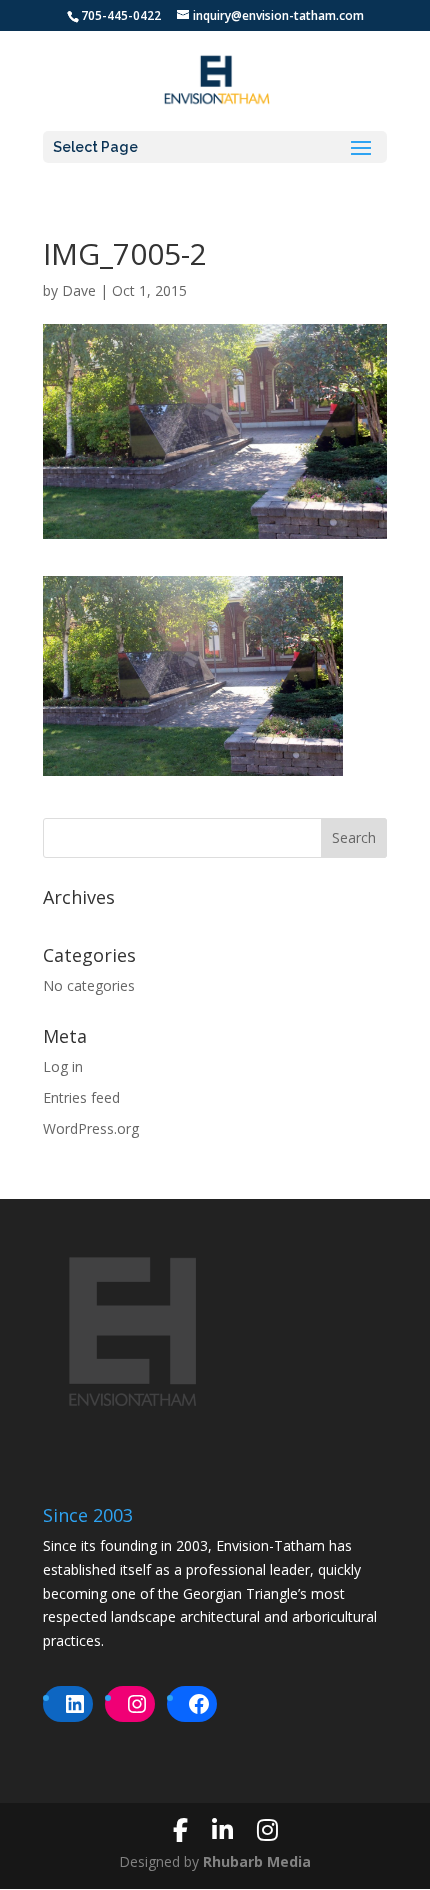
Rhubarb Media (257, 1861)
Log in (63, 1066)
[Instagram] (267, 1830)
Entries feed (81, 1097)
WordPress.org (91, 1128)
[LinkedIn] (222, 1830)
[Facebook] (180, 1830)
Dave (79, 290)
